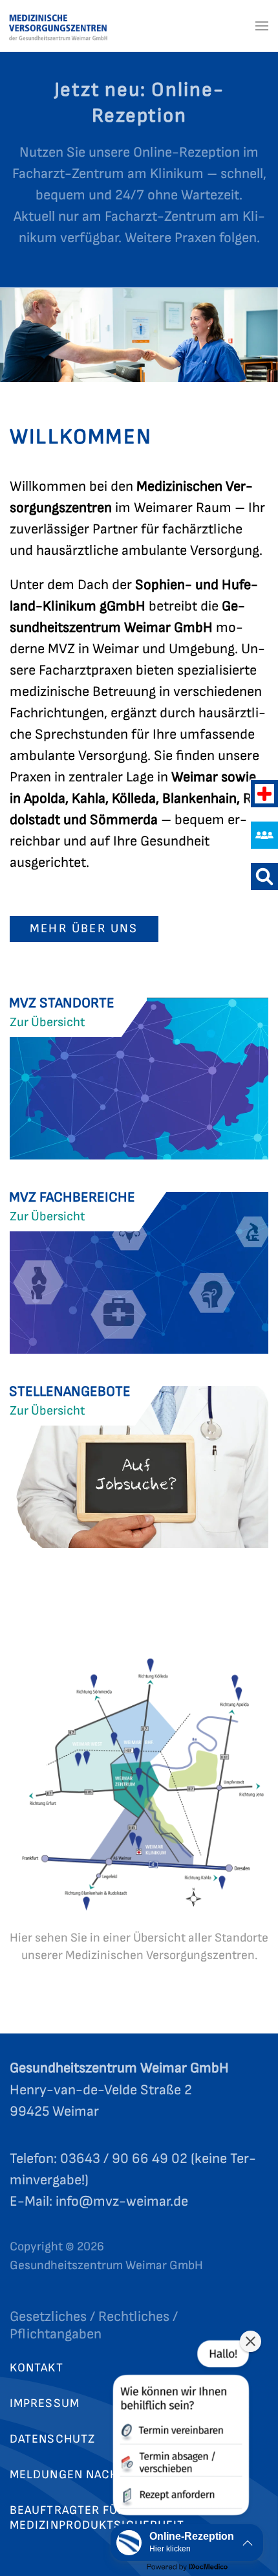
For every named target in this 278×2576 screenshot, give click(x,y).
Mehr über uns (84, 929)
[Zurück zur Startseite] (76, 26)
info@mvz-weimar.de (122, 2201)
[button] (262, 26)
